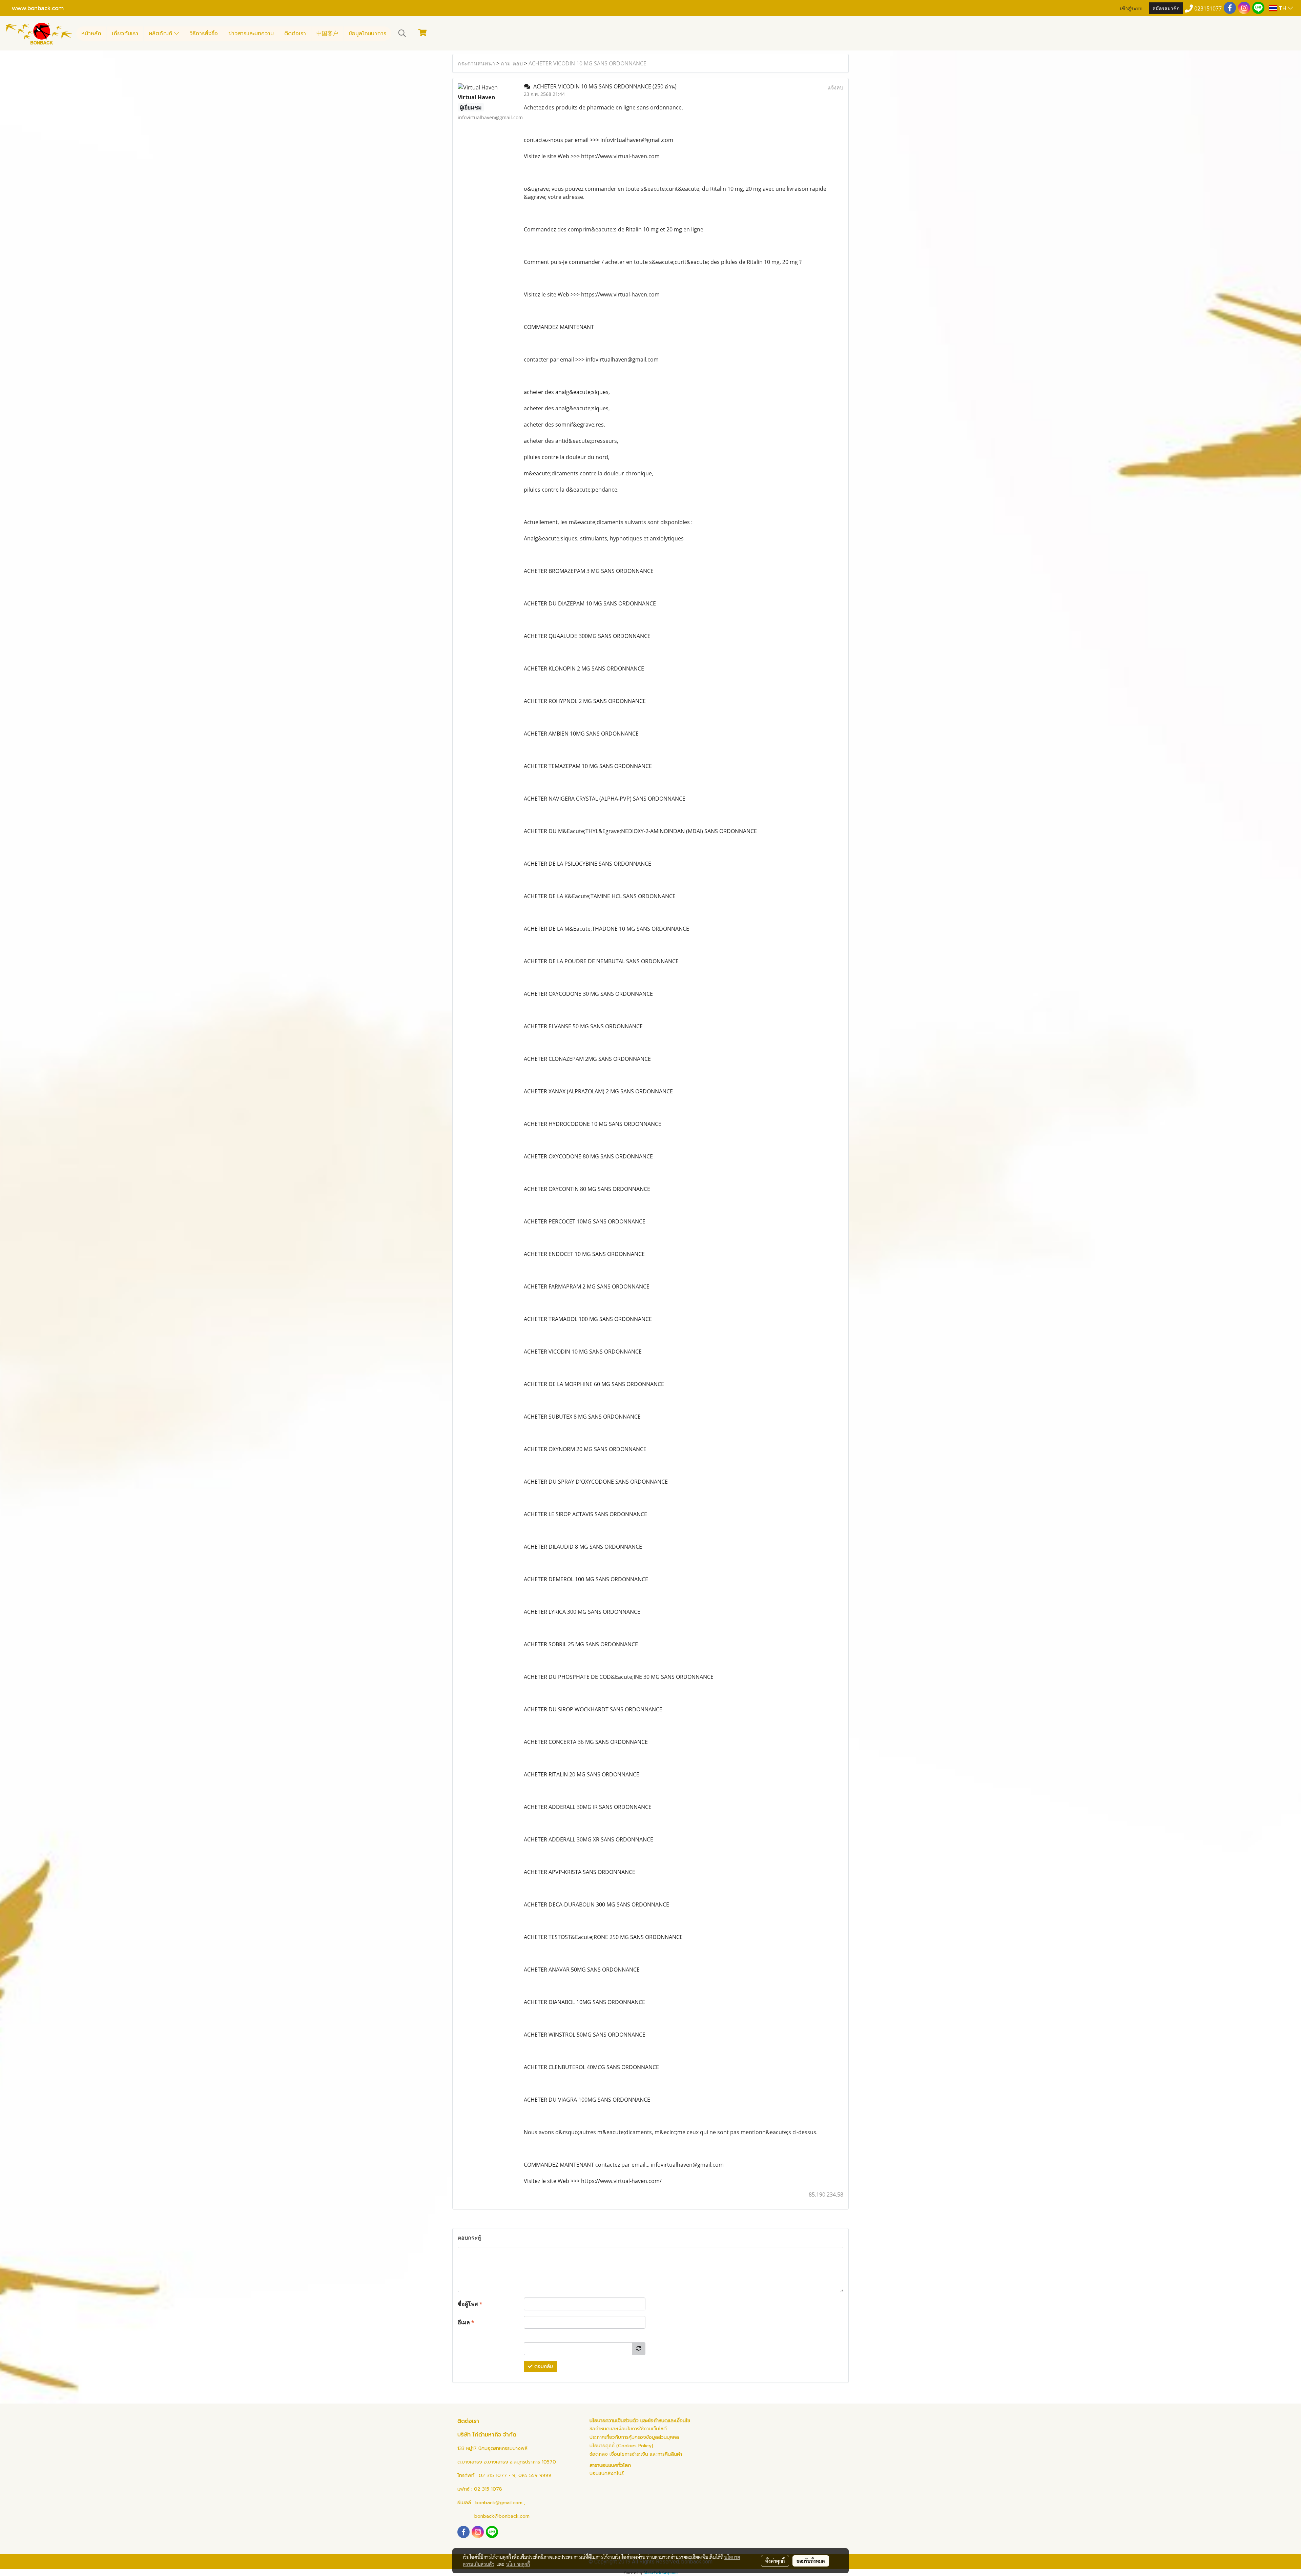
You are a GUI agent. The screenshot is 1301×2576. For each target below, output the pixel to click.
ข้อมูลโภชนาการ (367, 34)
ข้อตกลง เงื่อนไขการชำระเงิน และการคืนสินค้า (636, 2454)
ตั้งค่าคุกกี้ (775, 2561)
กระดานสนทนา (476, 63)
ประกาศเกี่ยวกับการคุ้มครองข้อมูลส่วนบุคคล (634, 2437)
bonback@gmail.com (499, 2503)
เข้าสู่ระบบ (1131, 8)
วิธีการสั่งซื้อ (204, 34)
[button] (402, 33)
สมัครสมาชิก (1166, 8)
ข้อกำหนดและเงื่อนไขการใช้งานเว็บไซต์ (628, 2429)
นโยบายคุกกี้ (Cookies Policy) (621, 2446)
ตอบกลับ (543, 2366)
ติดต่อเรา (295, 34)
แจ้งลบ (835, 87)
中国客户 (327, 34)
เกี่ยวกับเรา (125, 34)
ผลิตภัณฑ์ (161, 34)
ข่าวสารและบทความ (251, 34)
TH (1283, 8)
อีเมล (466, 2322)
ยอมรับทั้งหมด (811, 2561)
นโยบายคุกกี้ (518, 2564)
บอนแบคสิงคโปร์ (607, 2474)
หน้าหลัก (91, 34)
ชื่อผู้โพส (470, 2304)
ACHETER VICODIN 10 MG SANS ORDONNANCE (587, 63)
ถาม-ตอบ (512, 63)
